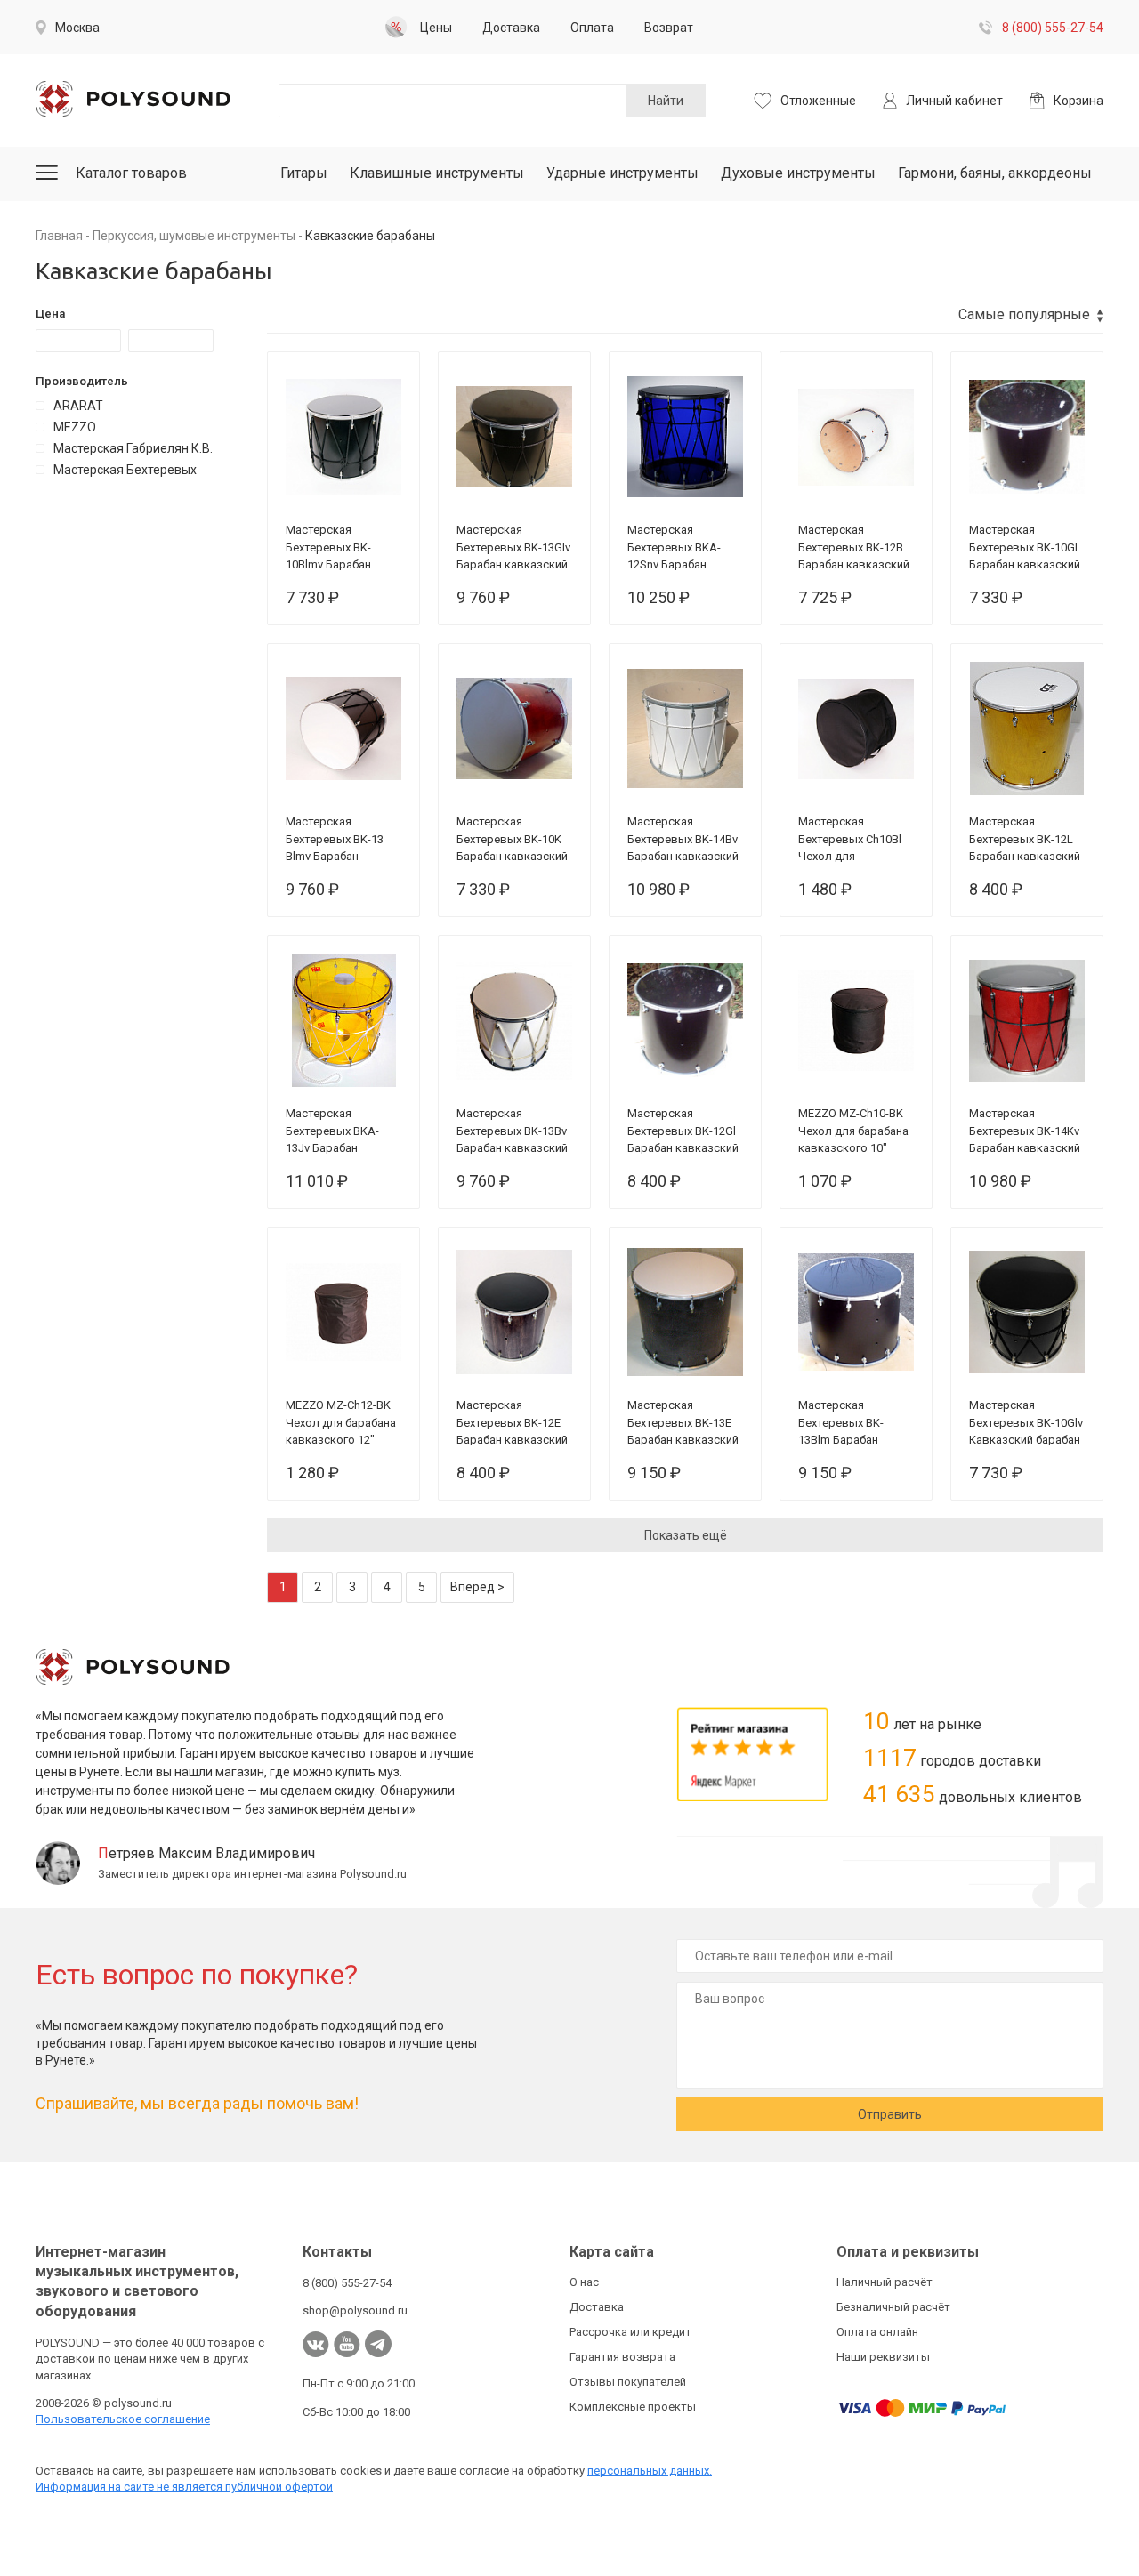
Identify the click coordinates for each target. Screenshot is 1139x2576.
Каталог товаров (131, 173)
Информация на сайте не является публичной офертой (184, 2487)
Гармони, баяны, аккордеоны (995, 173)
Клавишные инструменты (437, 173)
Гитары (304, 173)
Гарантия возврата (622, 2357)
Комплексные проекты (633, 2407)
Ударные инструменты (622, 173)
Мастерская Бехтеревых (125, 470)
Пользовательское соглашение (123, 2419)
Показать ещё (686, 1535)
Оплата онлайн (877, 2332)
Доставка (597, 2307)
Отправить (890, 2114)
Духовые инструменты (798, 173)
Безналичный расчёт (893, 2307)
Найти (666, 101)
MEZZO (75, 427)
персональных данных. (650, 2471)
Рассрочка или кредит (630, 2332)
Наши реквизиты (883, 2357)
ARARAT (78, 406)
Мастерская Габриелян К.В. (133, 448)
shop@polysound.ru (355, 2310)
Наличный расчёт (885, 2282)
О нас (584, 2282)
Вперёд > (477, 1587)
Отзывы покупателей (628, 2382)
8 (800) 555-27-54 (1053, 28)
